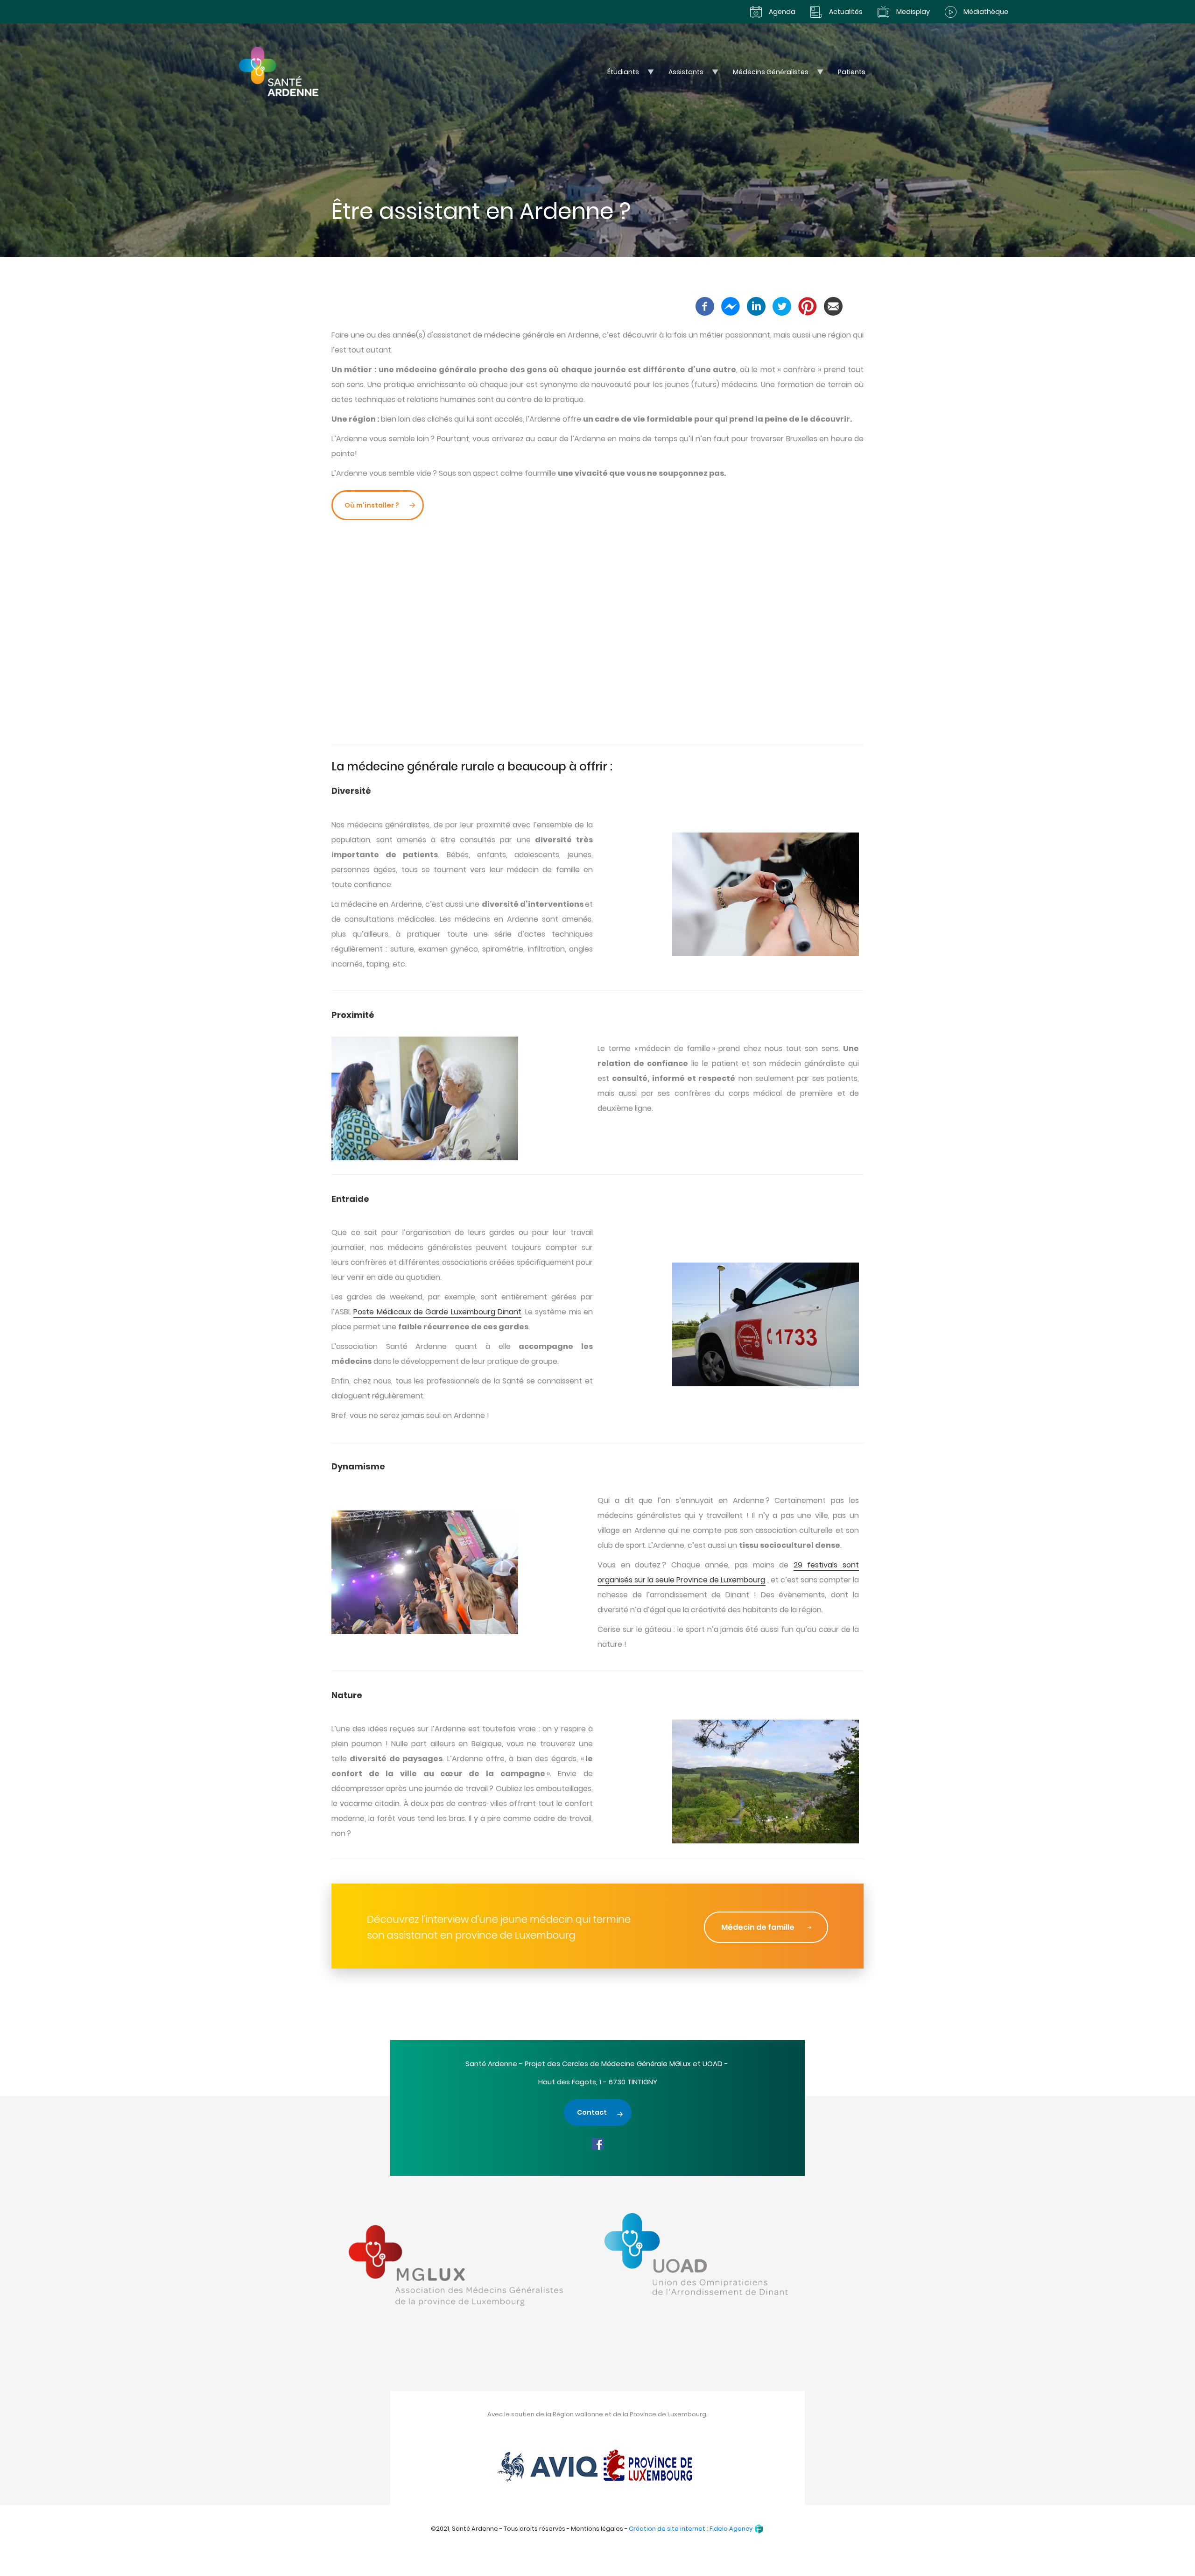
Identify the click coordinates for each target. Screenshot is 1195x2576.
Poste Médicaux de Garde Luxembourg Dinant (437, 1312)
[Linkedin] (756, 306)
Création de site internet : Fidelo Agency (691, 2529)
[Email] (833, 306)
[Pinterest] (808, 306)
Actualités (846, 12)
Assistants (681, 74)
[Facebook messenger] (731, 306)
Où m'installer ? (372, 505)
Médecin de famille (758, 1927)
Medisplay (913, 12)
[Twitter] (782, 306)
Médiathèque (986, 12)
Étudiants (618, 74)
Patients (852, 72)
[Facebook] (705, 306)
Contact (592, 2112)
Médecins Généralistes (766, 74)
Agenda (782, 12)
